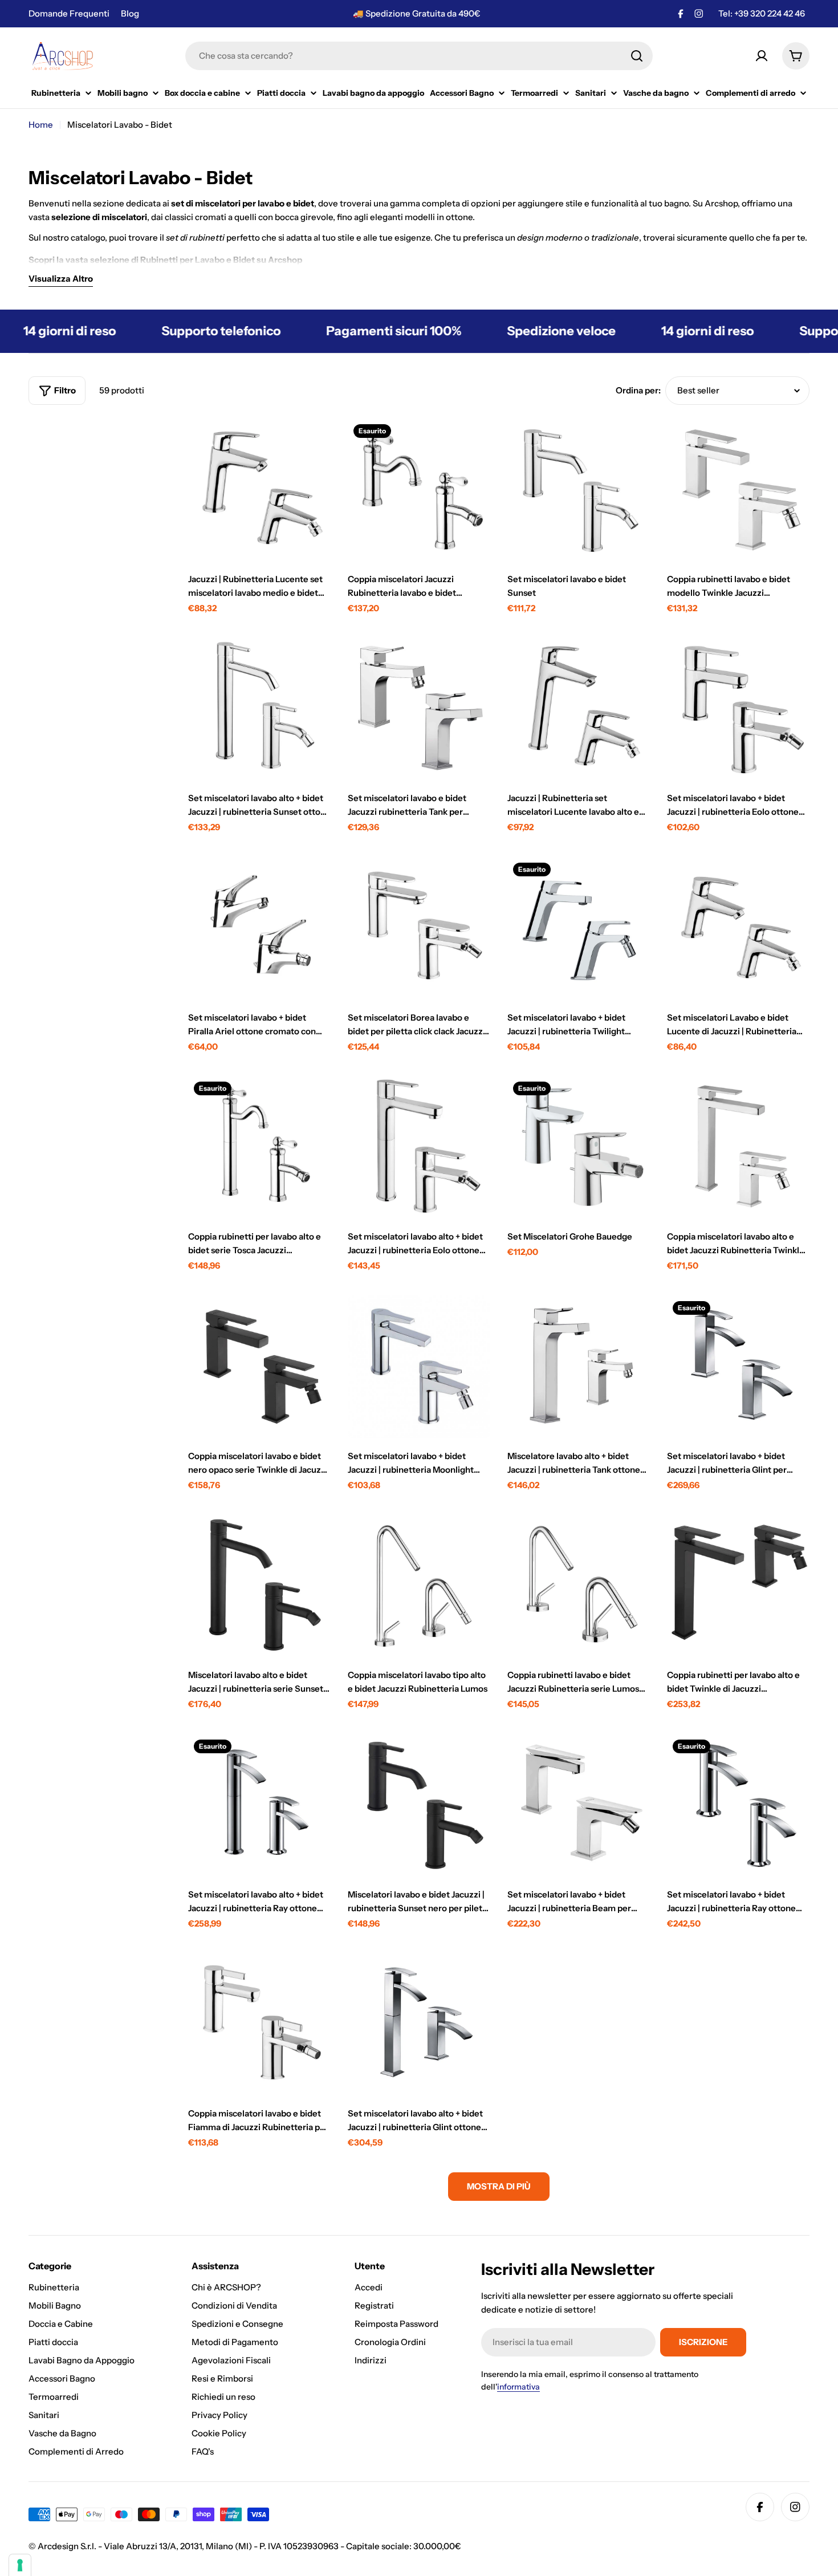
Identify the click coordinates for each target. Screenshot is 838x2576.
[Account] (762, 56)
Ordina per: (638, 390)
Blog (130, 13)
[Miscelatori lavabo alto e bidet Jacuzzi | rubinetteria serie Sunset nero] (259, 1586)
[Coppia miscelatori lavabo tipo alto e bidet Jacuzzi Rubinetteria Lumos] (419, 1586)
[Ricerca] (637, 56)
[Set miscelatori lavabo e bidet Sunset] (579, 490)
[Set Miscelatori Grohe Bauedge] (579, 1147)
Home (41, 125)
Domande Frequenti (69, 13)
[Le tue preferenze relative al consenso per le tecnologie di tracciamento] (20, 2565)
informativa (518, 2387)
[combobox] (419, 56)
